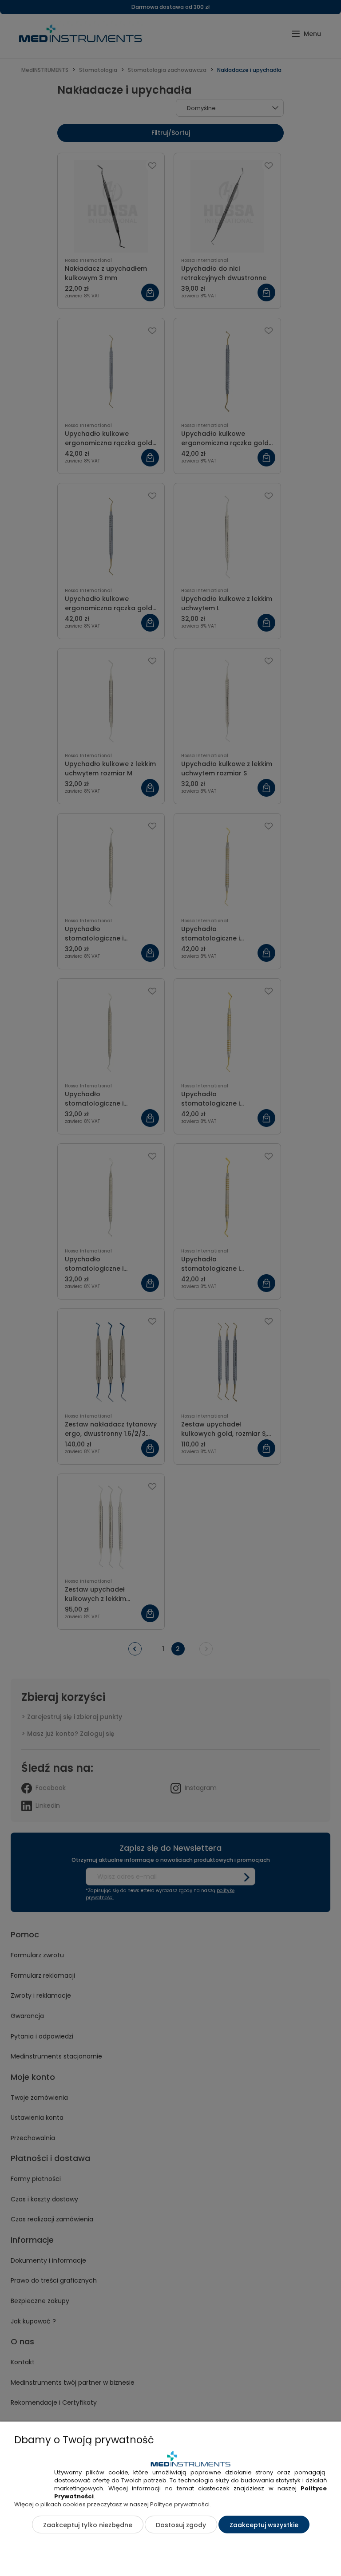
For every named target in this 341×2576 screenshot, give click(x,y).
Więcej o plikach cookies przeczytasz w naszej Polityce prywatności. (113, 2504)
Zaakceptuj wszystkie (264, 2525)
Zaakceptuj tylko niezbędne (88, 2525)
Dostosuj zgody (181, 2525)
